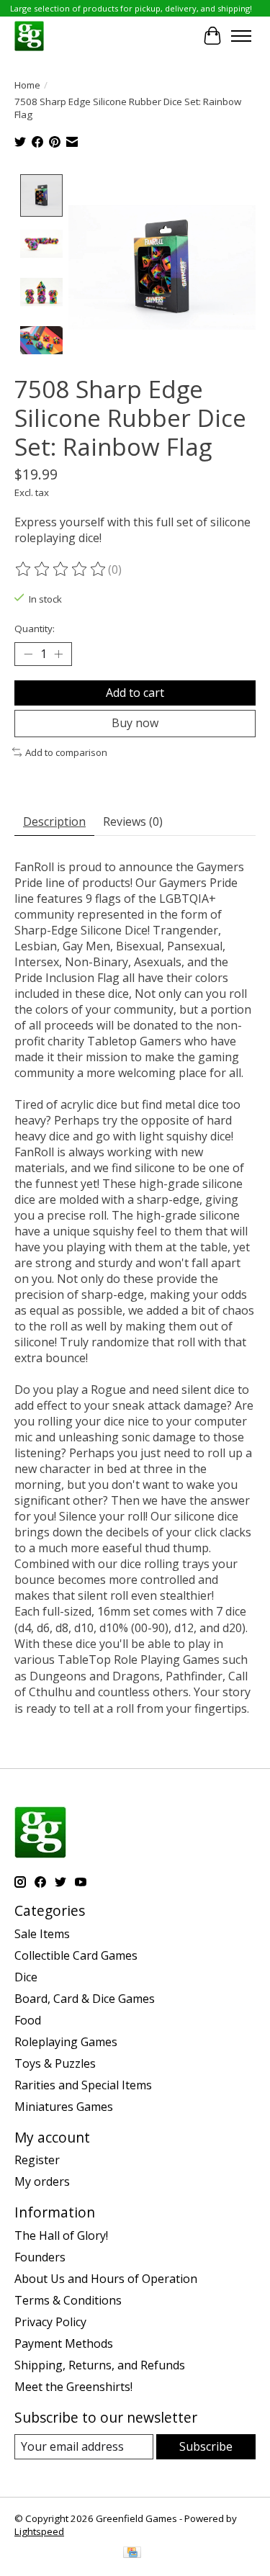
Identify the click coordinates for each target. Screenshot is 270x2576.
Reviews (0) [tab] (133, 821)
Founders (40, 2257)
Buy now (135, 723)
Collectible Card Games (76, 1955)
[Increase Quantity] (58, 654)
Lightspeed (39, 2531)
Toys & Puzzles (55, 2063)
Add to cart (135, 693)
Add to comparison (66, 752)
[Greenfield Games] (29, 36)
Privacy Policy (50, 2322)
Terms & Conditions (68, 2300)
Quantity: (35, 629)
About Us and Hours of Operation (106, 2279)
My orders (42, 2181)
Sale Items (42, 1934)
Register (37, 2160)
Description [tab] (54, 821)
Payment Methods (64, 2343)
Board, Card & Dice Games (85, 1999)
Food (28, 2020)
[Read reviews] (61, 569)
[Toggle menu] (241, 36)
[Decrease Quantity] (28, 654)
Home (27, 85)
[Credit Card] (132, 2554)
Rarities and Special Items (83, 2085)
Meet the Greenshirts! (73, 2387)
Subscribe (206, 2446)
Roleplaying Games (66, 2042)
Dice (26, 1977)
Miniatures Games (64, 2107)
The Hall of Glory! (61, 2235)
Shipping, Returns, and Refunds (100, 2365)
